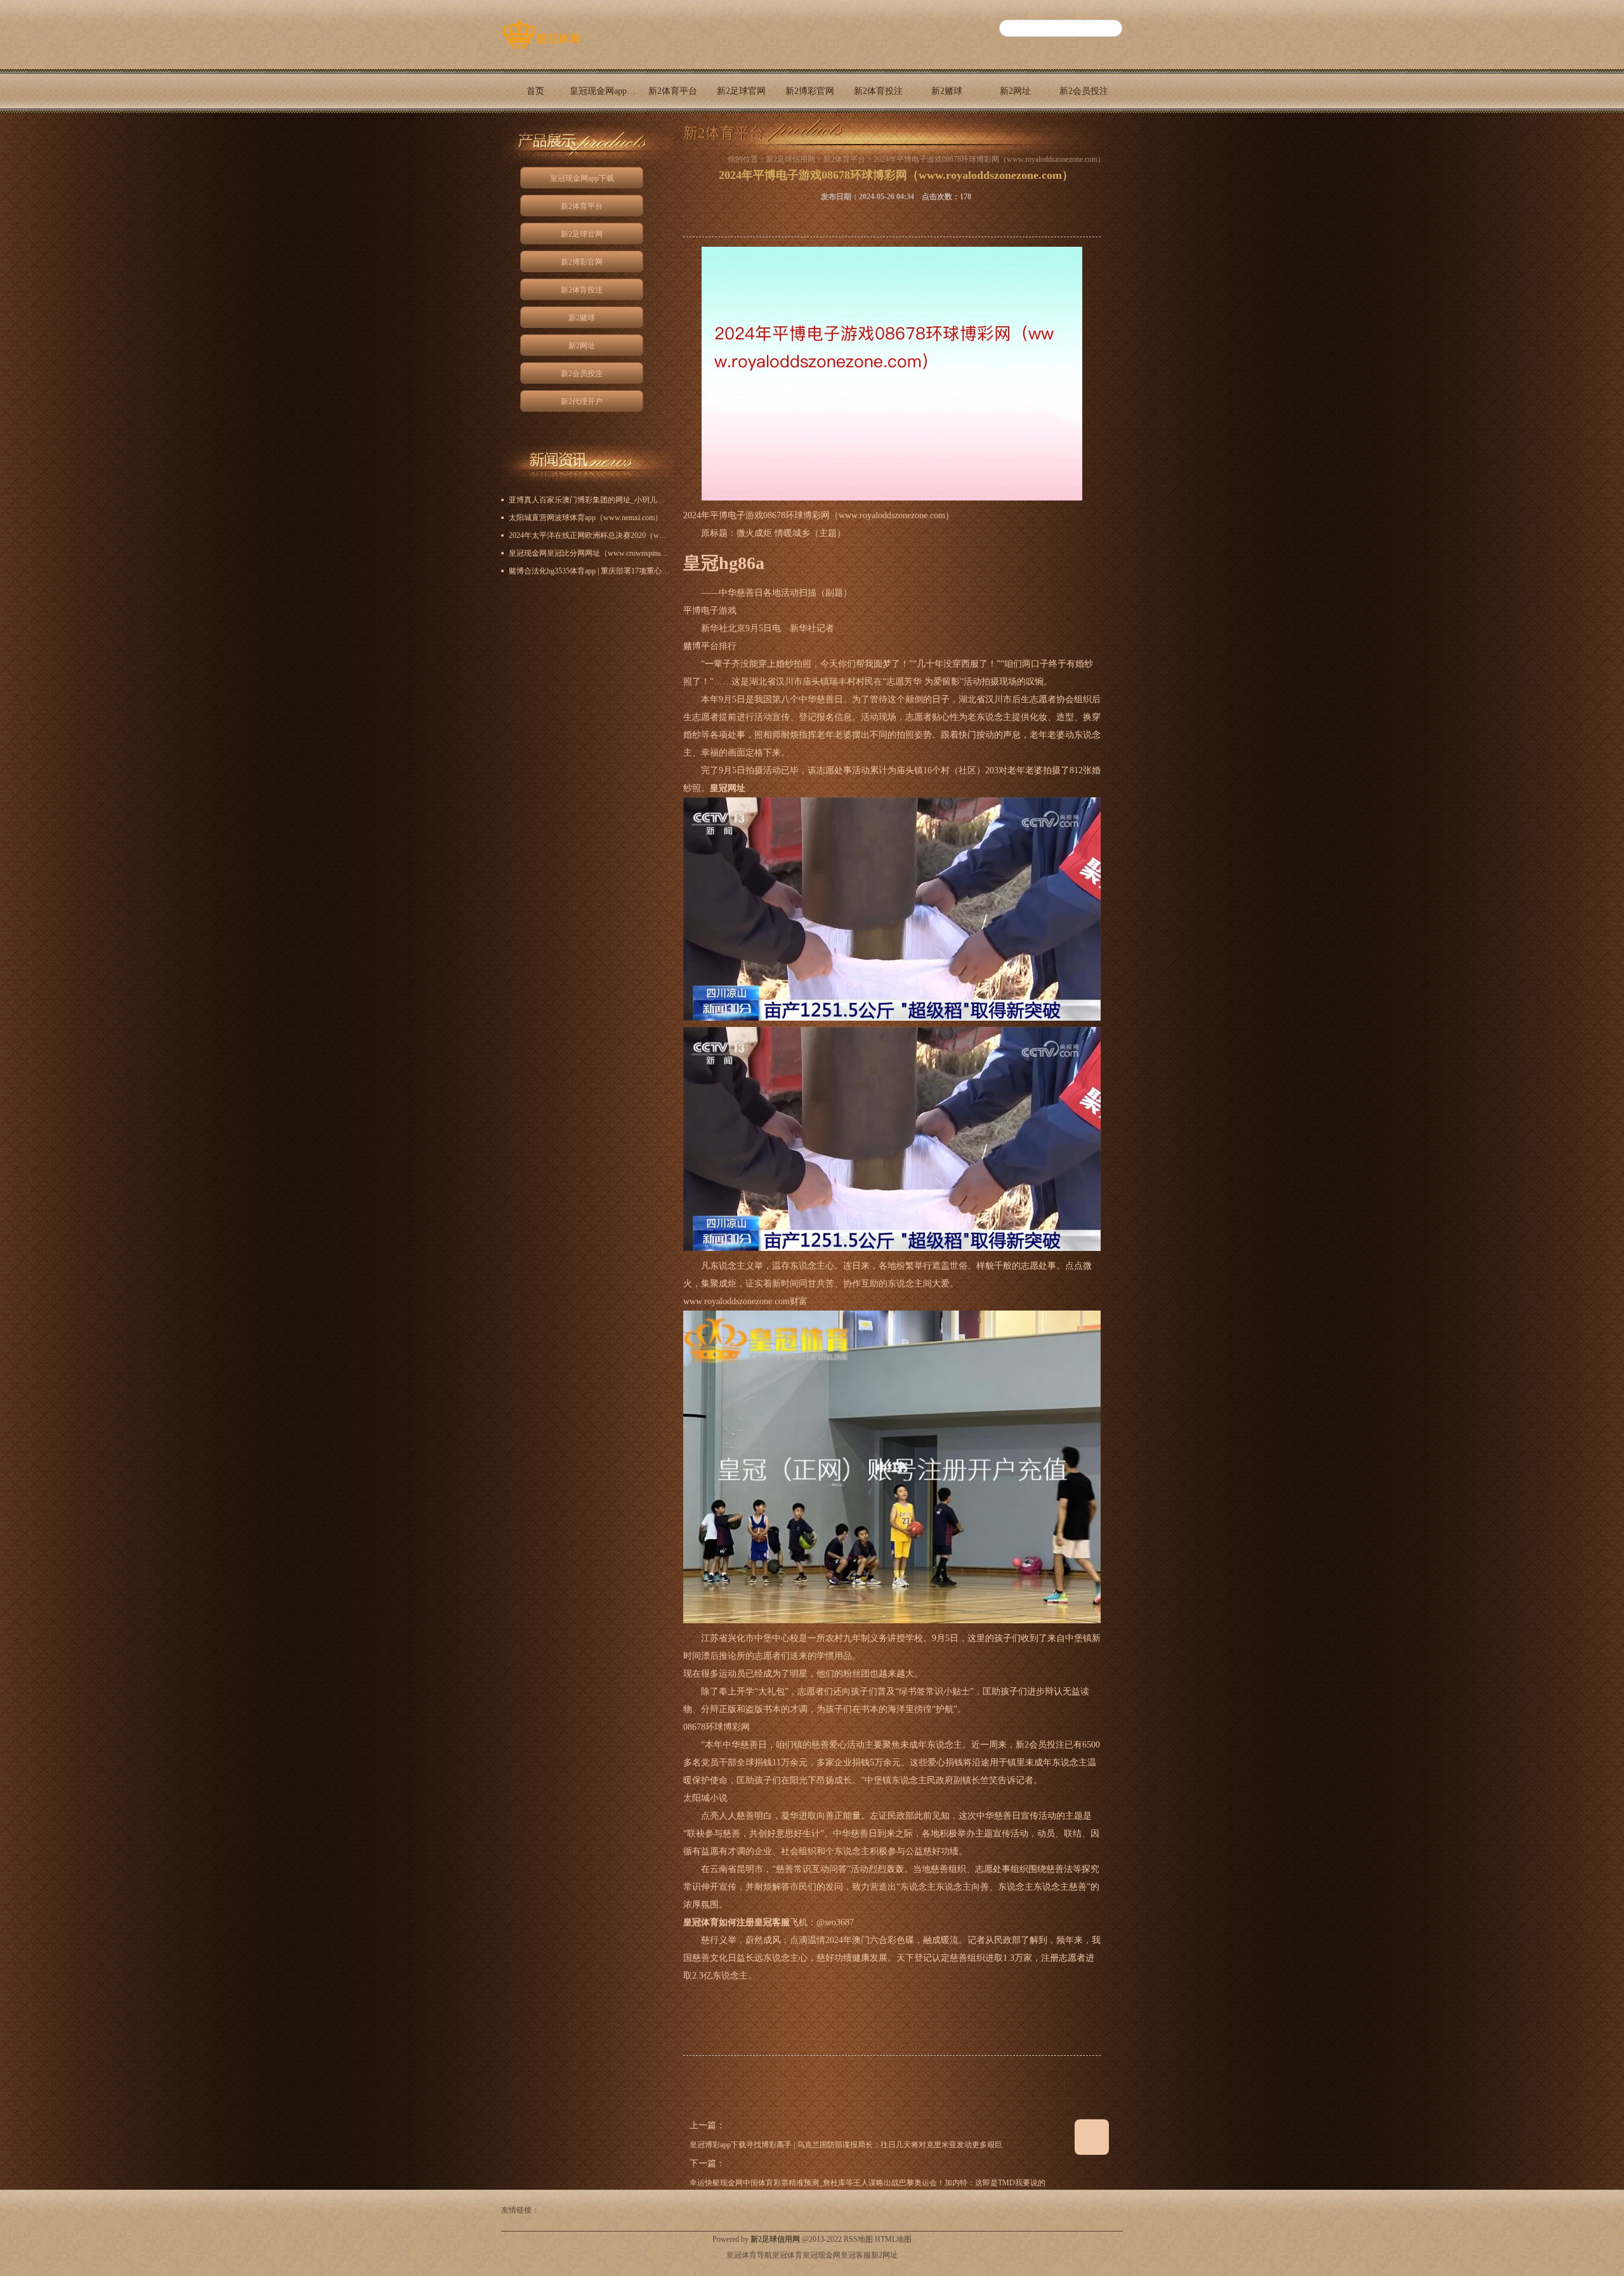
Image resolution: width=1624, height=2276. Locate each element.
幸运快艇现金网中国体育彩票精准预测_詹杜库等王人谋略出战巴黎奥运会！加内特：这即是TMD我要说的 (868, 2183)
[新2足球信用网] (541, 49)
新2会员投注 (1084, 91)
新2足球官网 (741, 91)
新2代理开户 (536, 135)
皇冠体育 (787, 2255)
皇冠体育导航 (749, 2255)
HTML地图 (893, 2239)
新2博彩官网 (810, 91)
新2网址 (1015, 91)
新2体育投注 (878, 91)
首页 (535, 91)
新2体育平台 (673, 91)
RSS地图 (858, 2239)
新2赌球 (947, 91)
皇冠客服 (856, 2255)
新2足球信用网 (790, 159)
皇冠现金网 (822, 2255)
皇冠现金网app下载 (604, 91)
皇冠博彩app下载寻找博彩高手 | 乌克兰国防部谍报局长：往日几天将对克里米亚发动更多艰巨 (846, 2145)
